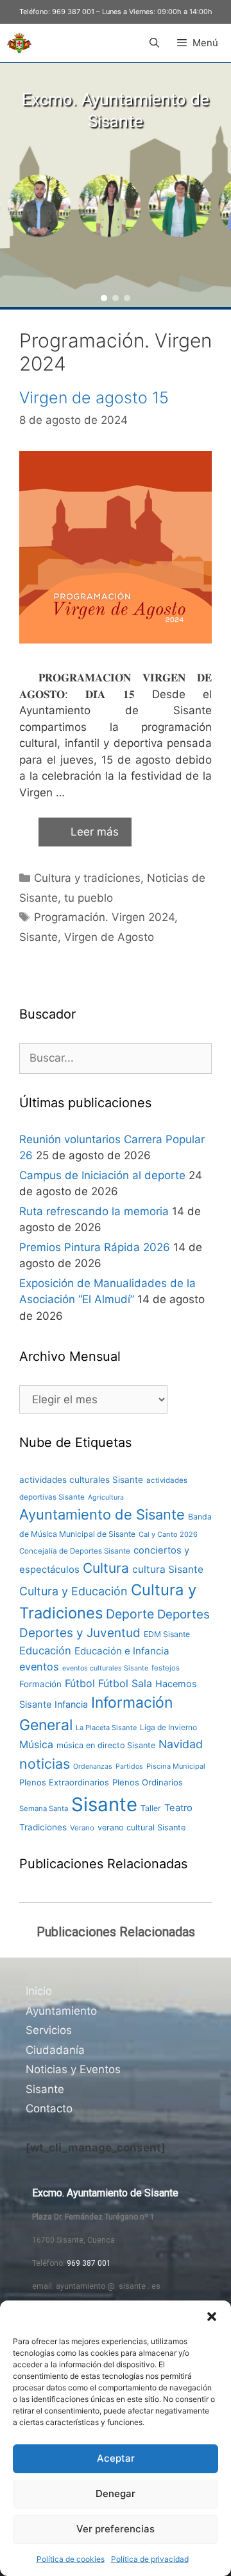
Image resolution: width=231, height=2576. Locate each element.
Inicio (39, 1991)
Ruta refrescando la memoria (94, 1211)
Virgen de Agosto (109, 937)
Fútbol (80, 1683)
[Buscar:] (116, 1058)
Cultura (106, 1568)
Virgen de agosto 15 (94, 398)
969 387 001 (73, 12)
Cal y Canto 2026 (168, 1534)
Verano (82, 1828)
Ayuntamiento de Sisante (102, 1514)
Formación (40, 1684)
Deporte (130, 1614)
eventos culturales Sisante (105, 1668)
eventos (39, 1667)
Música (36, 1745)
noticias (45, 1764)
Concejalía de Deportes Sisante (75, 1551)
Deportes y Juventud (80, 1633)
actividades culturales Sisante (81, 1480)
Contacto (49, 2108)
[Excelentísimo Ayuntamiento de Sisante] (19, 43)
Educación (45, 1651)
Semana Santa (44, 1809)
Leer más (95, 832)
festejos (166, 1668)
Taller (151, 1808)
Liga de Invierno (168, 1727)
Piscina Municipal (176, 1766)
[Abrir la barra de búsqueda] (154, 43)
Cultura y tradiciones (87, 878)
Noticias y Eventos (73, 2069)
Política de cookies (71, 2559)
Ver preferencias (116, 2529)
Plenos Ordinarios (148, 1782)
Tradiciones (43, 1827)
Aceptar (116, 2458)
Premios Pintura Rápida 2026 (95, 1247)
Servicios (49, 2030)
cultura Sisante (168, 1569)
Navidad (181, 1744)
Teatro (178, 1808)
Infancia (71, 1704)
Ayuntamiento (61, 2011)
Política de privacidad (150, 2559)
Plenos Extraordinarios (64, 1782)
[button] (212, 2317)
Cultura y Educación (73, 1591)
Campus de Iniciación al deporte (102, 1175)
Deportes (184, 1614)
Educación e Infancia (122, 1651)
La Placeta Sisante (106, 1728)
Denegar (116, 2493)
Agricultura (106, 1497)
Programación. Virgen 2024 (104, 917)
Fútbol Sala (125, 1683)
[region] (116, 185)
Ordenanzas (93, 1766)
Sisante (38, 937)
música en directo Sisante (106, 1745)
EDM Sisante (167, 1634)
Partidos (129, 1766)
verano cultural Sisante (141, 1827)
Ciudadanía (55, 2050)
